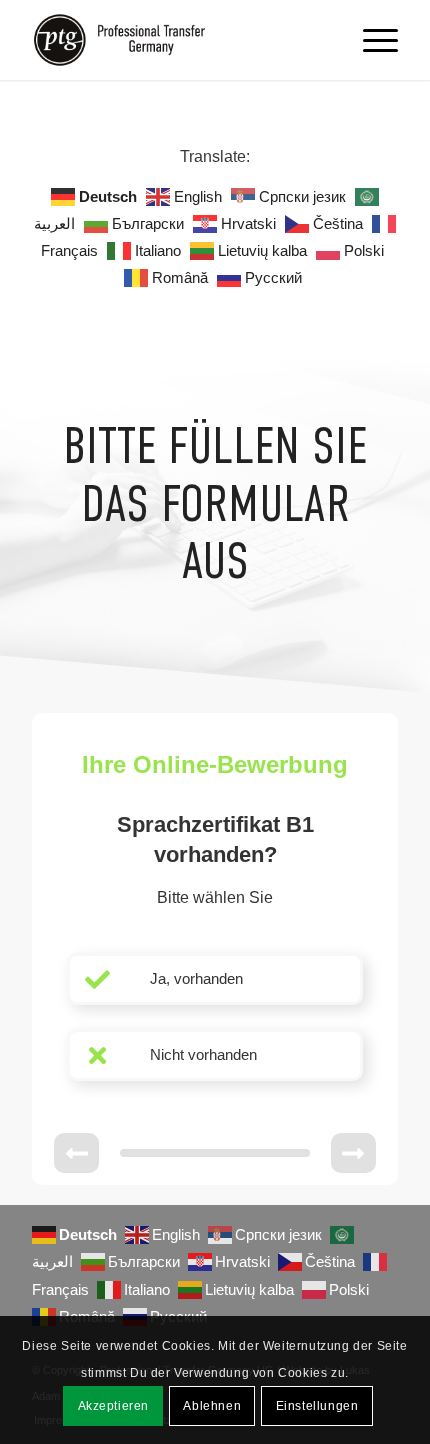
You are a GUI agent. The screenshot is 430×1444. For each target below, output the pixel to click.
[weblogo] (178, 40)
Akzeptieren (114, 1406)
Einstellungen (317, 1406)
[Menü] (370, 40)
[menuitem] (370, 40)
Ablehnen (212, 1406)
